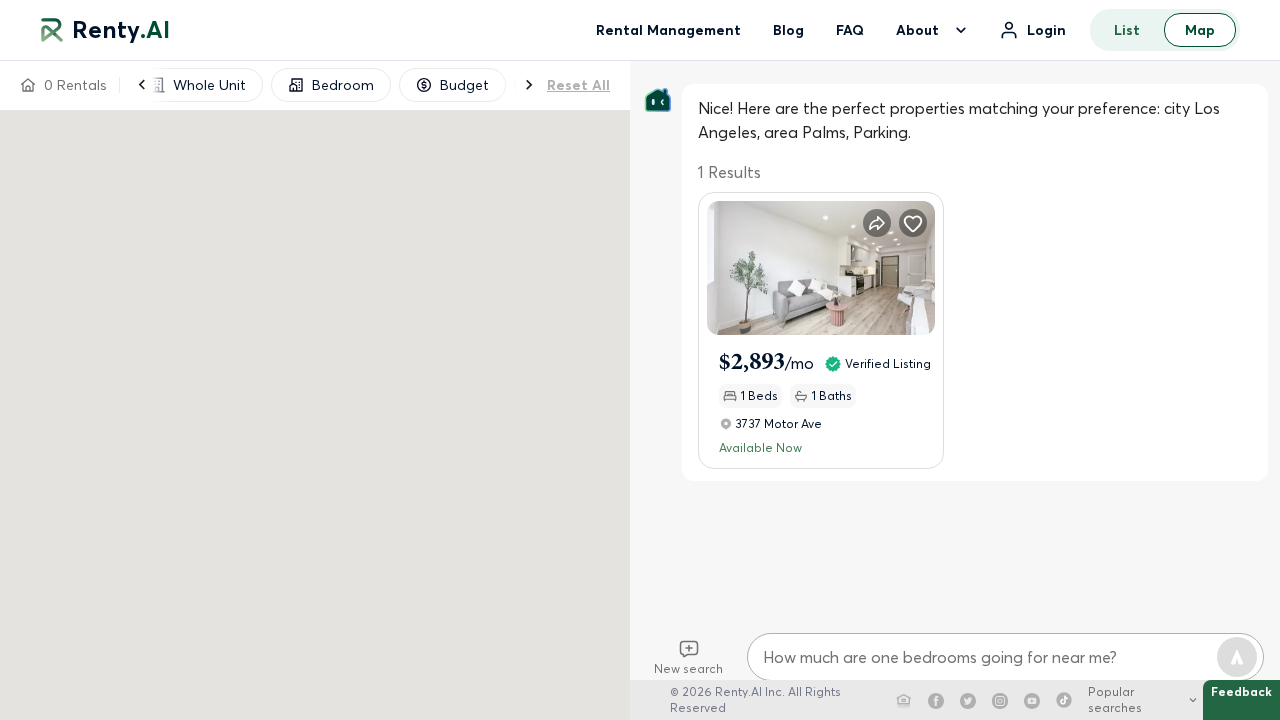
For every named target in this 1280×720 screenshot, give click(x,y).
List (1127, 30)
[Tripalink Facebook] (936, 700)
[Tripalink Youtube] (1032, 700)
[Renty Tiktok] (1064, 700)
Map (1200, 30)
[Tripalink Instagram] (1000, 700)
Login (1046, 30)
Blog (788, 30)
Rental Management (668, 30)
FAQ (850, 30)
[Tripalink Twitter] (968, 700)
